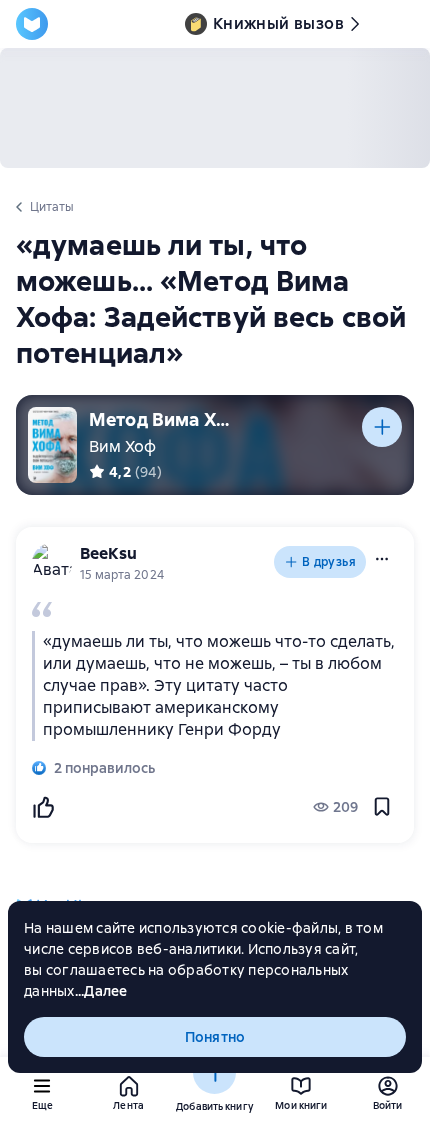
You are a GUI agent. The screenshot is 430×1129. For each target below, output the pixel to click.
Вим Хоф (122, 446)
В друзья (329, 562)
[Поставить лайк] (43, 807)
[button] (382, 559)
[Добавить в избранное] (382, 807)
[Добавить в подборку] (382, 427)
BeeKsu (108, 553)
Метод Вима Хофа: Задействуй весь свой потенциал (164, 419)
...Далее (101, 991)
